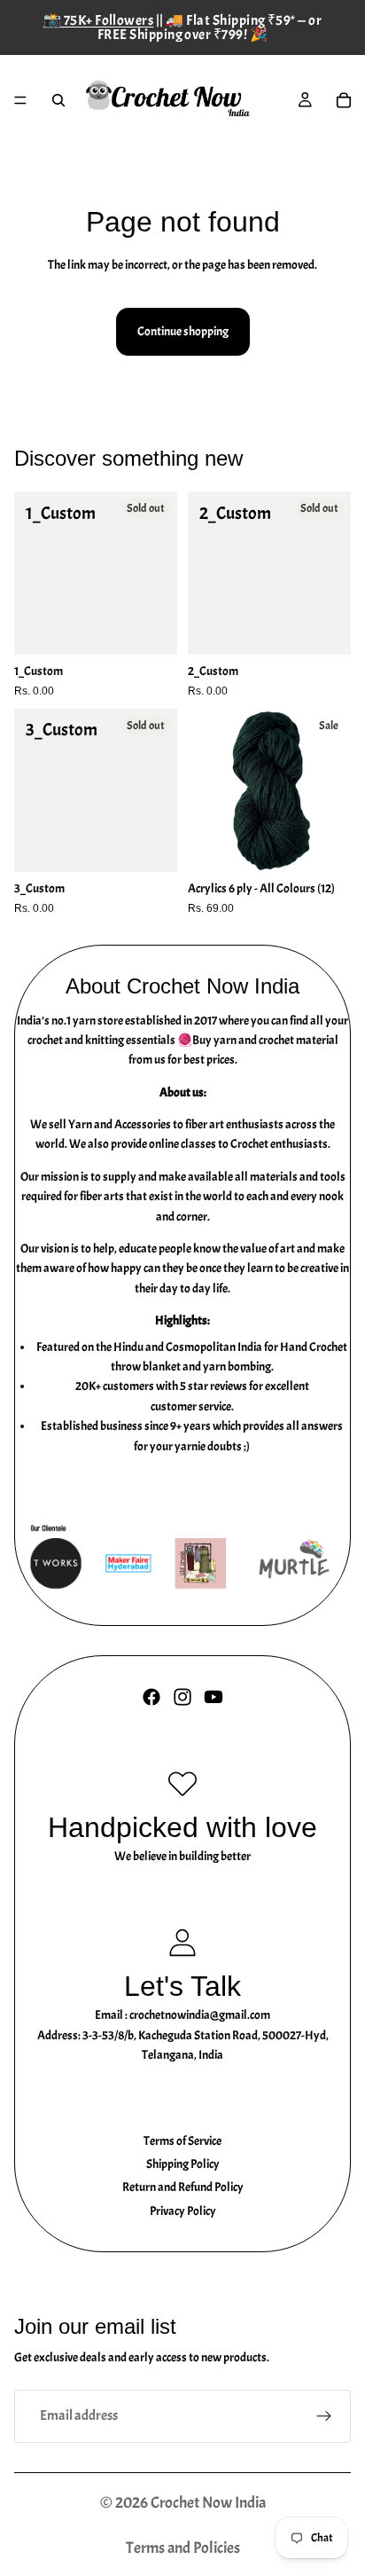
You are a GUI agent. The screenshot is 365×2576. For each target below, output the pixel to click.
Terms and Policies (183, 2548)
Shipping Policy (183, 2164)
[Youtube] (214, 1697)
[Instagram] (182, 1697)
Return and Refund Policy (183, 2187)
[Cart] (344, 100)
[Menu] (20, 100)
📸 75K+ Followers (99, 20)
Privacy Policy (183, 2211)
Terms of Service (182, 2141)
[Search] (58, 100)
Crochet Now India (208, 2503)
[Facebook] (151, 1697)
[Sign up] (324, 2416)
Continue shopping (183, 331)
